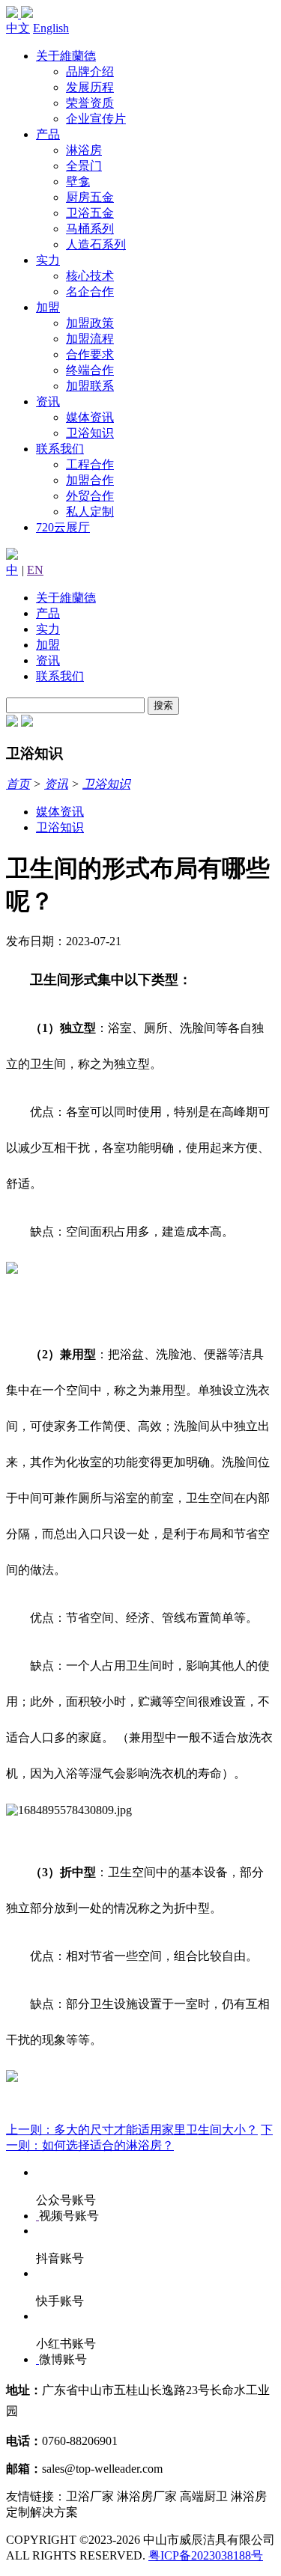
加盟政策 (90, 323)
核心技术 (90, 276)
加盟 (48, 307)
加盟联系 (90, 386)
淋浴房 (84, 150)
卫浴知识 (90, 433)
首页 (18, 784)
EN (35, 570)
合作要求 (90, 354)
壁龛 (78, 181)
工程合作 (90, 464)
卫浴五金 (90, 213)
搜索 (163, 705)
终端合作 (90, 370)
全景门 (84, 166)
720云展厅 (63, 527)
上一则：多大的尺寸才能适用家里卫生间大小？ (132, 2130)
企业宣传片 (96, 119)
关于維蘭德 (66, 56)
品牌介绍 (90, 71)
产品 (48, 134)
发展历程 (90, 87)
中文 (18, 28)
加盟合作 (90, 480)
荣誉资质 (90, 103)
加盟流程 (90, 339)
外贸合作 (90, 496)
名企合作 (90, 292)
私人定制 (90, 512)
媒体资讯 (90, 417)
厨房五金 (90, 197)
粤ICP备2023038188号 (206, 2555)
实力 (48, 260)
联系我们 (60, 449)
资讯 (48, 402)
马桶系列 (90, 229)
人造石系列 (96, 244)
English (51, 28)
